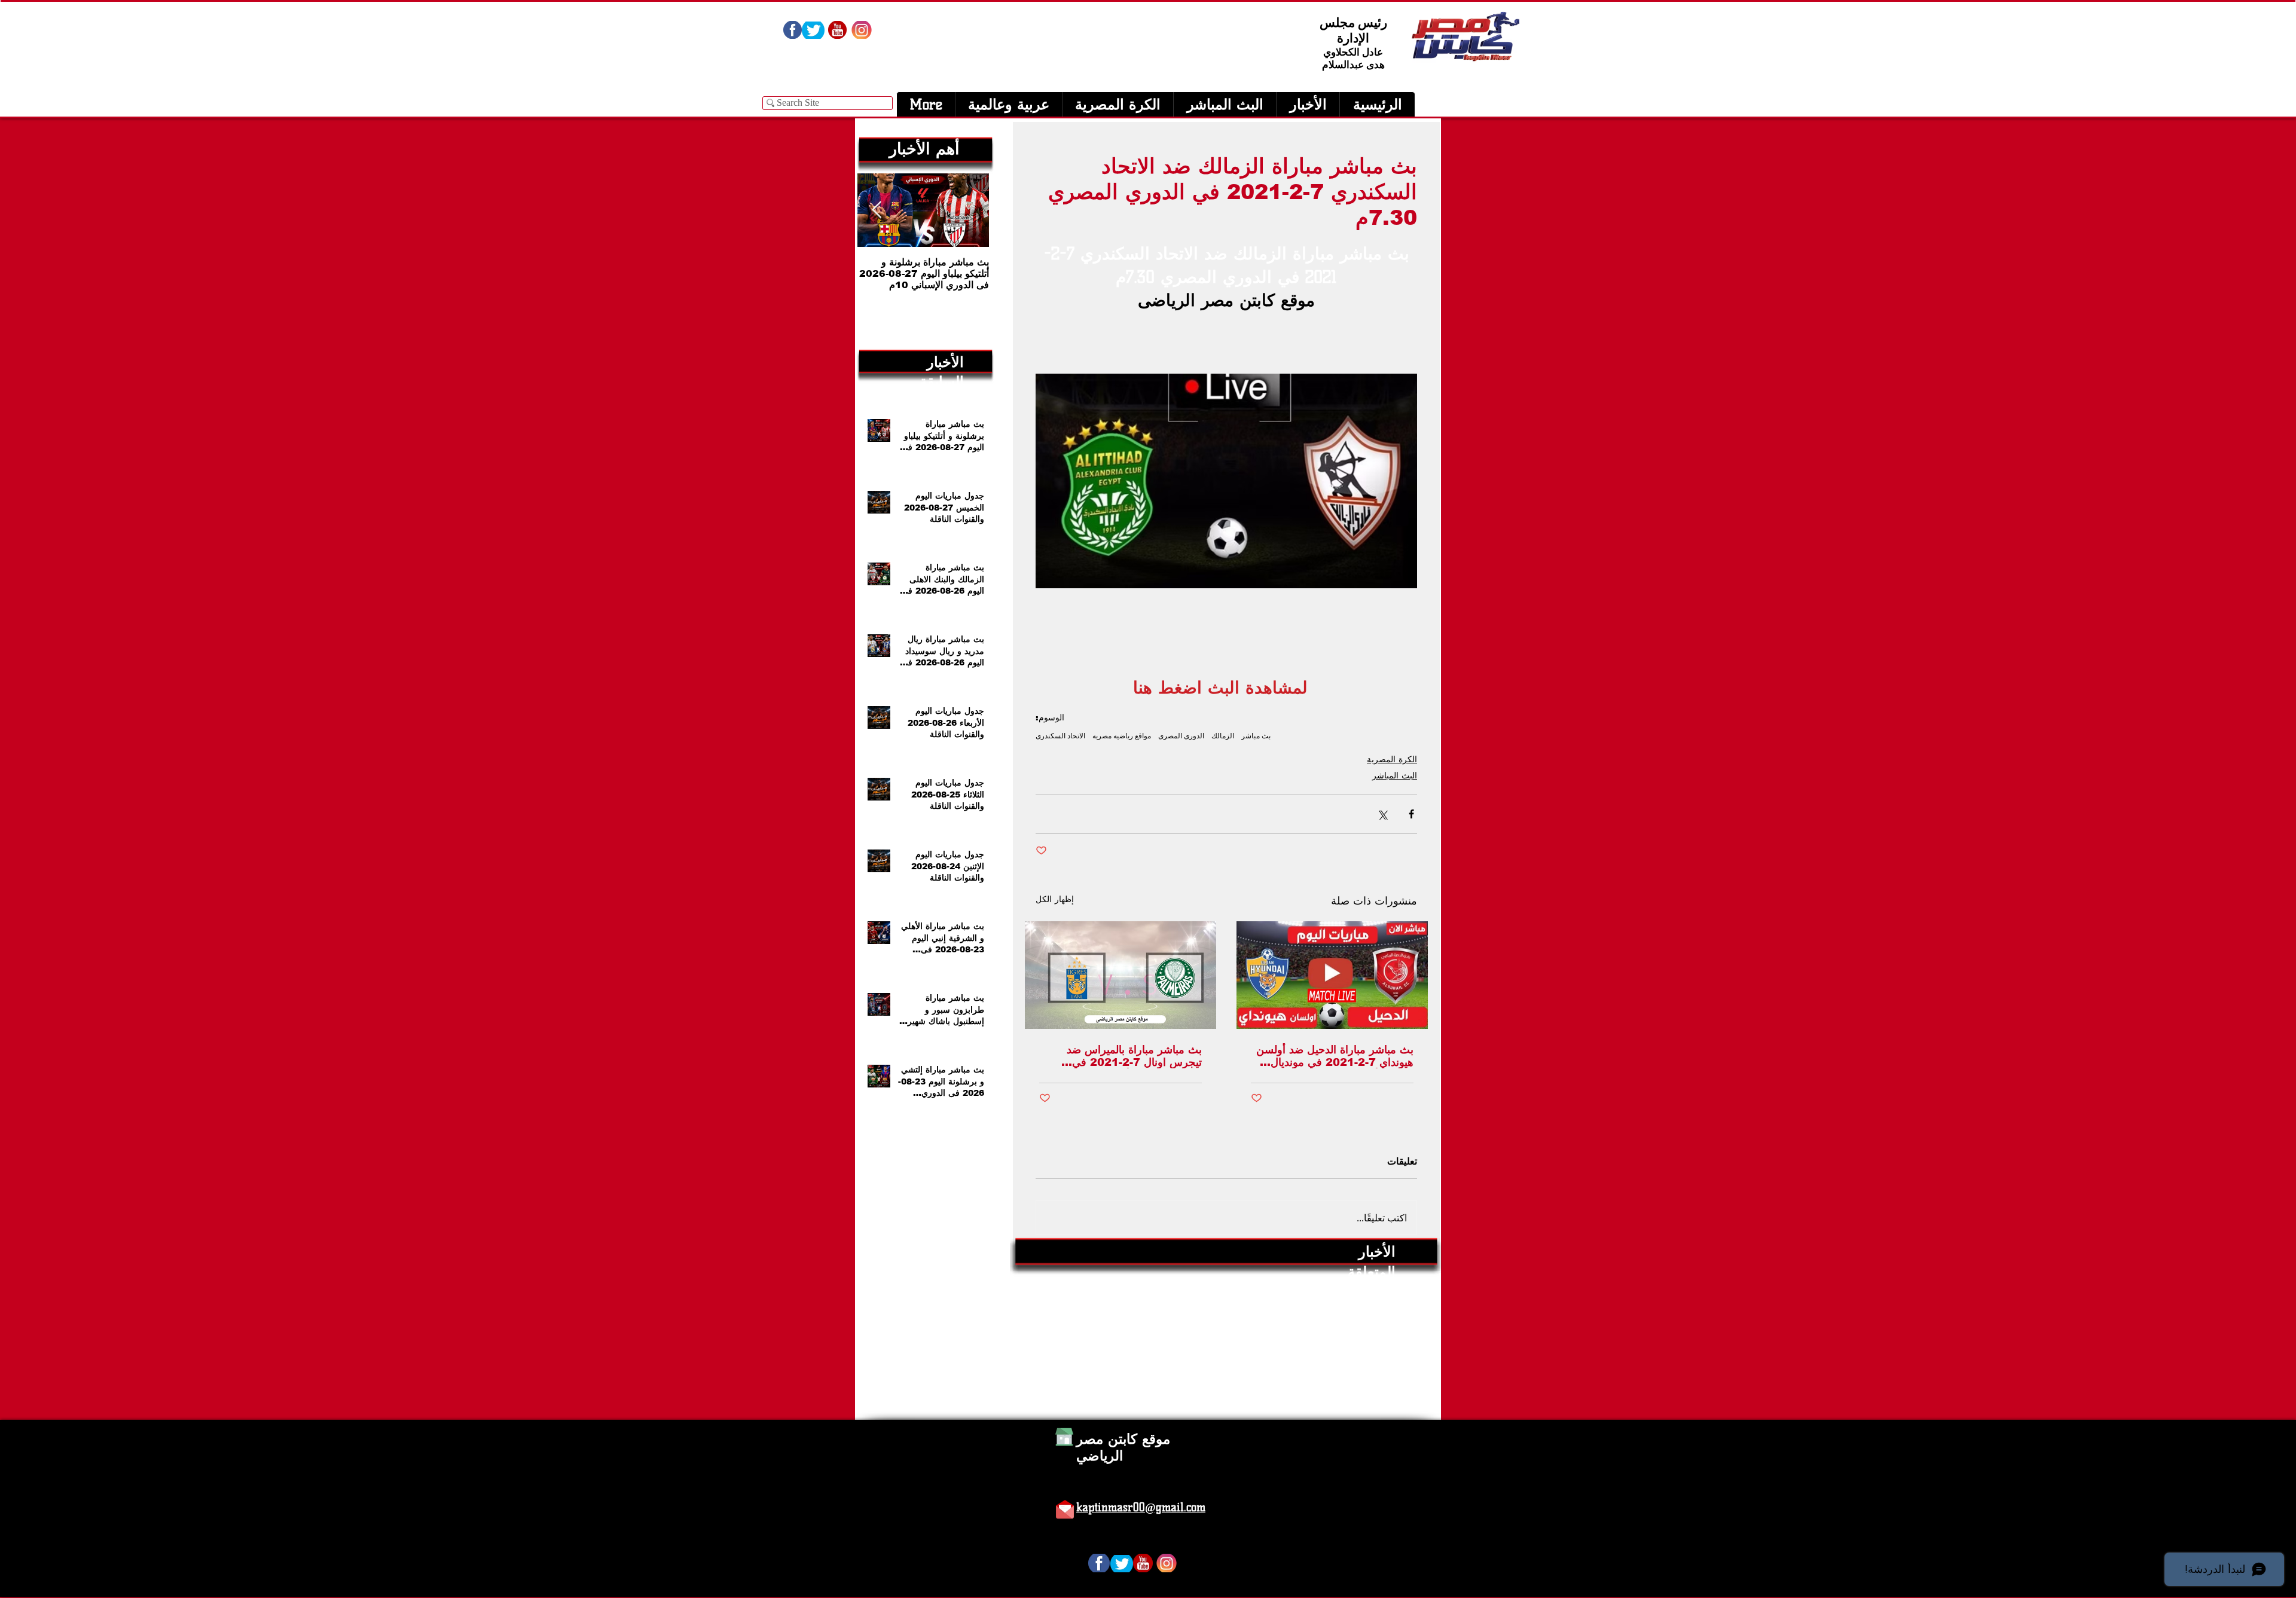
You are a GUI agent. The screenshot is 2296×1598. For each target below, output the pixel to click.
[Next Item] (877, 210)
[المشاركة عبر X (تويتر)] (1382, 814)
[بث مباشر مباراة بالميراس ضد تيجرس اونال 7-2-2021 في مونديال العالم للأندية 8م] (1120, 975)
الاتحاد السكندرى (1060, 736)
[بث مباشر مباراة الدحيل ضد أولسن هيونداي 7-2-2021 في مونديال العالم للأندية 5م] (1332, 975)
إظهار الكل (1055, 899)
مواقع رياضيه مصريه (1122, 736)
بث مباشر (1256, 736)
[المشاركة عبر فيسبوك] (1411, 814)
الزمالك (1223, 736)
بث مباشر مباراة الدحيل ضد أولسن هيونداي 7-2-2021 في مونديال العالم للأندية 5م (1335, 1056)
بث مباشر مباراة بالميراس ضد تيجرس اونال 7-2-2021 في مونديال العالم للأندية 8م (1134, 1056)
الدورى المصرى (1181, 736)
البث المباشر (1395, 775)
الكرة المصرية (1392, 759)
